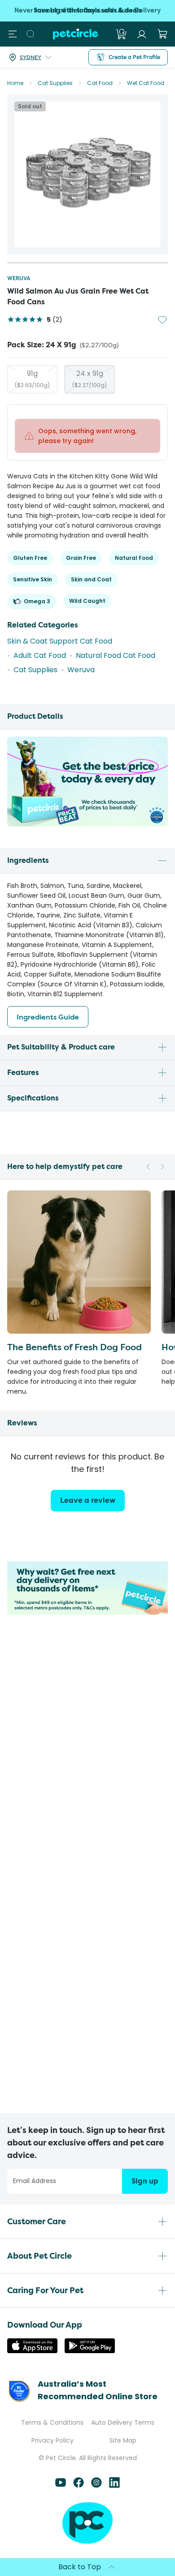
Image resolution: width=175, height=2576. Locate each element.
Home (15, 83)
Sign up (145, 2181)
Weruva (19, 278)
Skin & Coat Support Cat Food (60, 641)
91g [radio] (32, 379)
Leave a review (88, 1500)
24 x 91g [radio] (90, 379)
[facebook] (79, 2485)
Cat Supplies (55, 83)
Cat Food (100, 83)
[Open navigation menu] (13, 34)
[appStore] (32, 2351)
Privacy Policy (52, 2440)
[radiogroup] (87, 379)
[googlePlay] (90, 2351)
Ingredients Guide (48, 1017)
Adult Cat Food (40, 655)
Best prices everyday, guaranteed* (87, 11)
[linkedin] (114, 2485)
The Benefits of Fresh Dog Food (74, 1347)
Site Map (123, 2440)
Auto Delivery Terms (123, 2422)
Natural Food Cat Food (116, 655)
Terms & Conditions (52, 2422)
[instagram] (96, 2485)
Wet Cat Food (146, 83)
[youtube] (61, 2485)
